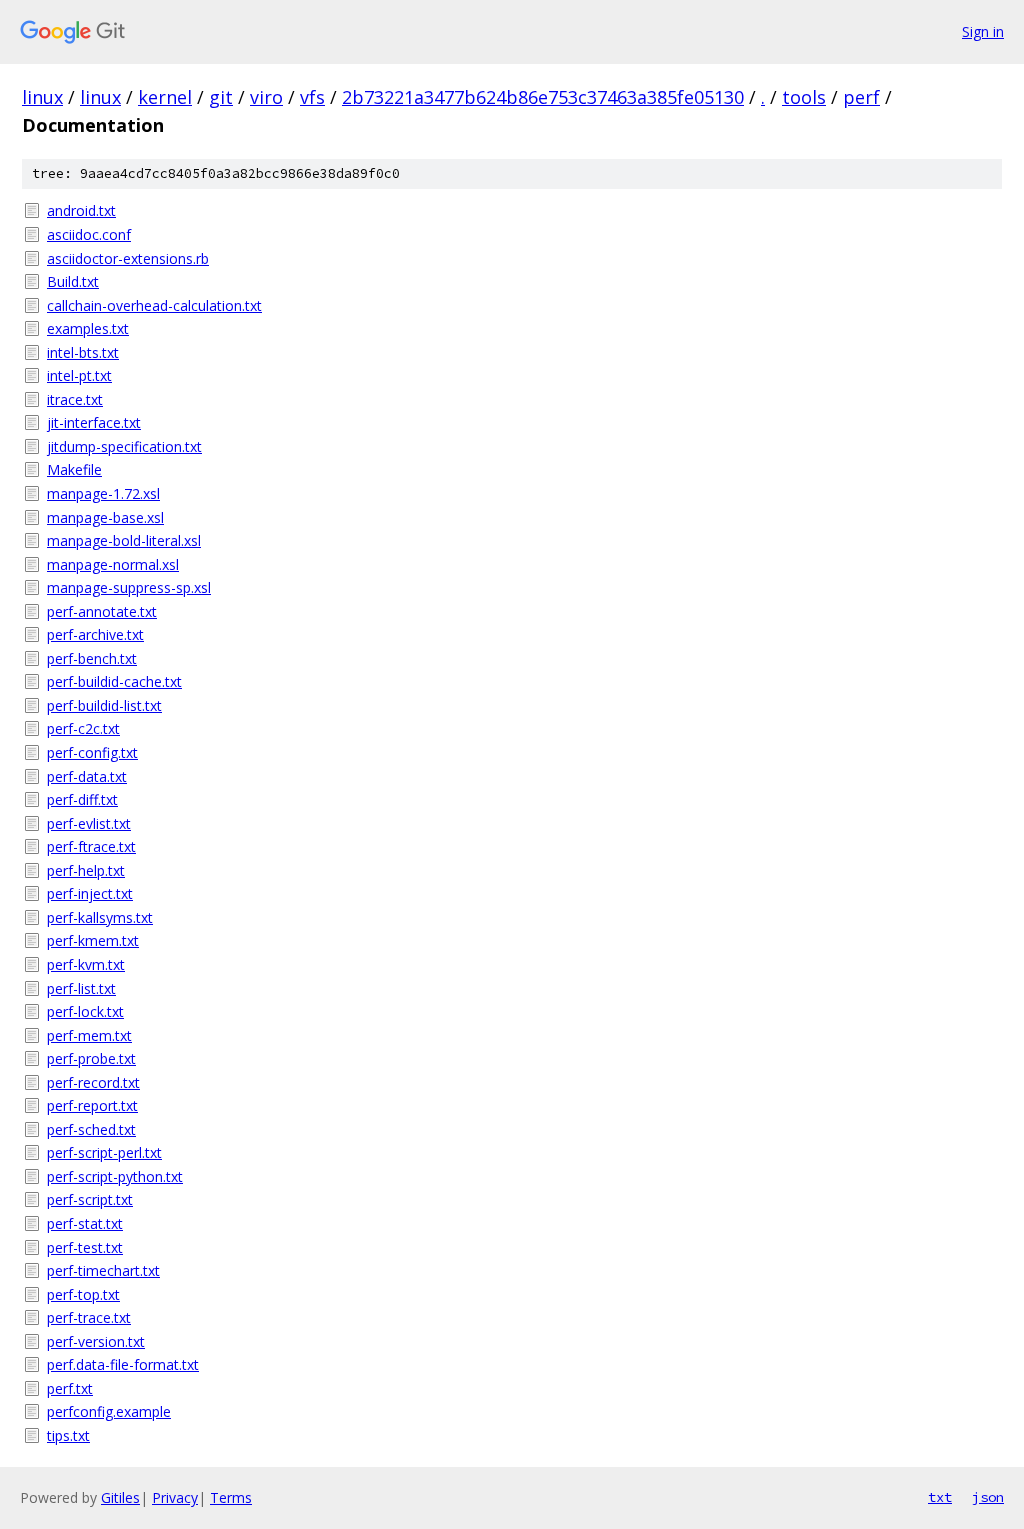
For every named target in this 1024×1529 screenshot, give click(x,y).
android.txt (81, 210)
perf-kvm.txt (86, 964)
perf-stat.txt (85, 1223)
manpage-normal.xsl (113, 564)
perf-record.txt (93, 1082)
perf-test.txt (85, 1247)
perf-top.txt (83, 1294)
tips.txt (68, 1435)
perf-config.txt (92, 752)
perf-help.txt (86, 870)
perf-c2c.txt (83, 728)
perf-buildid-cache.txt (114, 681)
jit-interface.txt (94, 422)
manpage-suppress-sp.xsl (129, 587)
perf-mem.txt (89, 1035)
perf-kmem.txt (93, 940)
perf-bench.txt (92, 658)
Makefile (74, 469)
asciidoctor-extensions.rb (128, 258)
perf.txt (70, 1388)
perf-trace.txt (89, 1317)
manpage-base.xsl (105, 517)
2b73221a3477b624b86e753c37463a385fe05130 (543, 97)
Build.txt (73, 281)
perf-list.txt (81, 988)
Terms (231, 1497)
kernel (165, 97)
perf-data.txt (87, 776)
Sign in (983, 31)
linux (42, 97)
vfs (312, 97)
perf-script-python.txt (115, 1176)
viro (266, 97)
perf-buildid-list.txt (104, 705)
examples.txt (88, 328)
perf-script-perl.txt (104, 1152)
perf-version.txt (96, 1341)
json (988, 1497)
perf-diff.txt (82, 799)
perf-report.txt (92, 1105)
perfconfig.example (109, 1411)
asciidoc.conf (89, 234)
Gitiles (120, 1497)
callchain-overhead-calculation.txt (154, 305)
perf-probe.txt (91, 1058)
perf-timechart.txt (103, 1270)
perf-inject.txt (90, 893)
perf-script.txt (90, 1199)
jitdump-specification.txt (124, 446)
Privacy (175, 1497)
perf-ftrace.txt (91, 846)
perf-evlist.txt (89, 823)
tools (804, 97)
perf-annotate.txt (102, 611)
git (221, 97)
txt (940, 1497)
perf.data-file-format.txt (123, 1364)
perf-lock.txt (85, 1011)
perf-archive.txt (95, 634)
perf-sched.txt (91, 1129)
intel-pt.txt (79, 375)
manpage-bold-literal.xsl (124, 540)
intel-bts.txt (83, 352)
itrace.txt (75, 399)
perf (861, 97)
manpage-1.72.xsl (103, 493)
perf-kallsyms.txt (100, 917)
